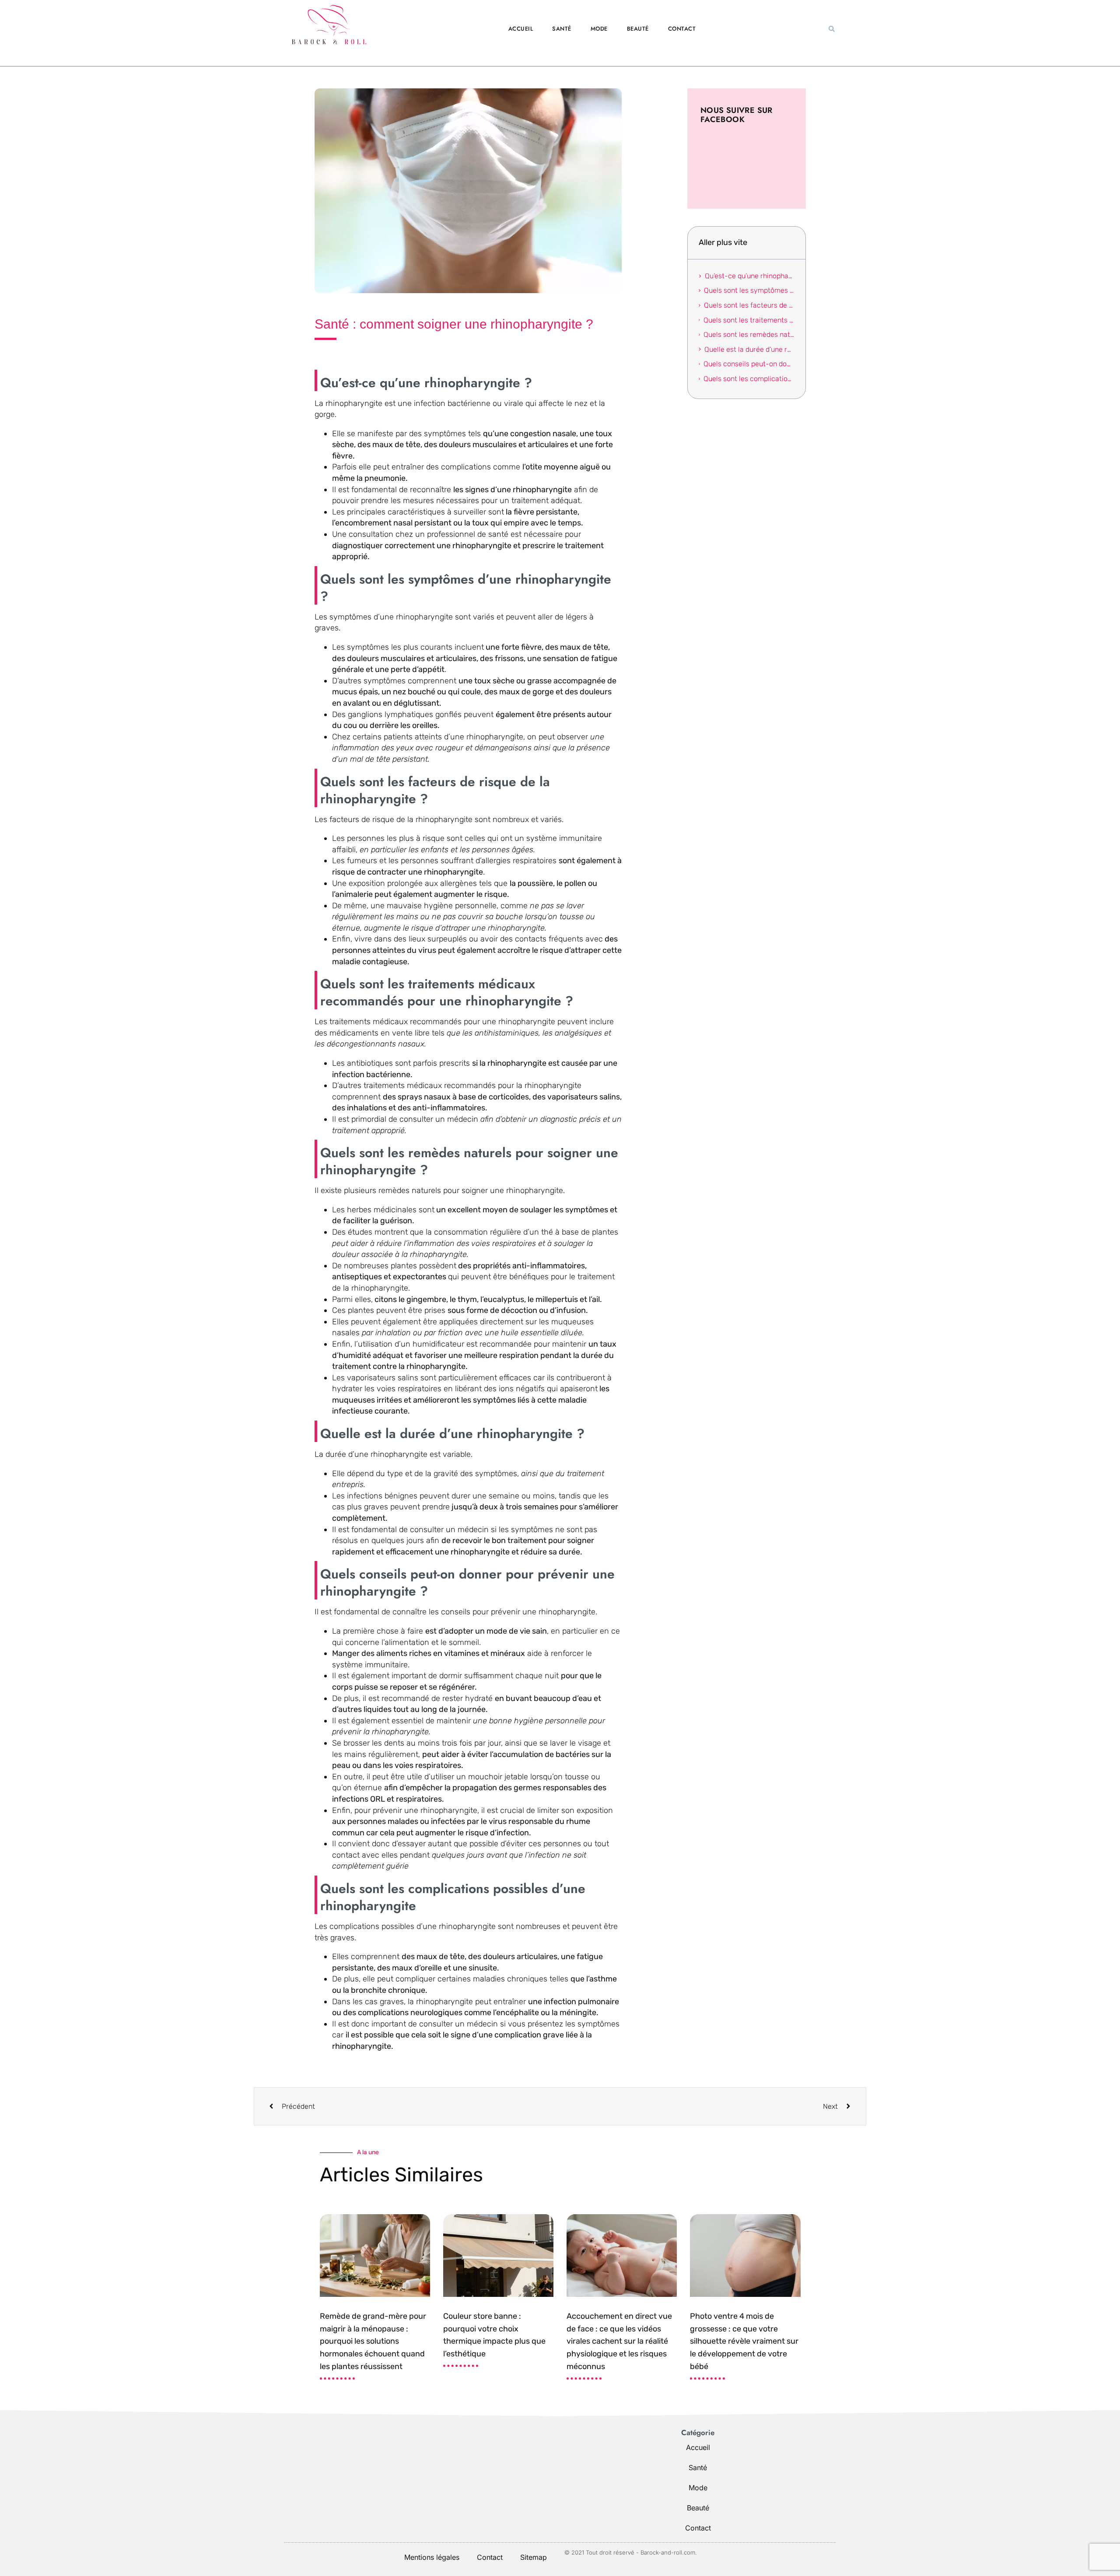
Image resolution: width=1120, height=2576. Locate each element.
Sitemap (534, 2557)
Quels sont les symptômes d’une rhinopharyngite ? (749, 290)
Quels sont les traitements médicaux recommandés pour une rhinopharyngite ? (749, 320)
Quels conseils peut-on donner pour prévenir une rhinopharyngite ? (749, 364)
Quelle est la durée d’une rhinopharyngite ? (749, 349)
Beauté (638, 29)
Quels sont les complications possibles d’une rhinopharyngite (749, 379)
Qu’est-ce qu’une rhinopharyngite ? (749, 276)
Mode (599, 29)
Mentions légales (432, 2557)
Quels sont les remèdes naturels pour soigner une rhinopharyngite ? (749, 334)
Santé (562, 29)
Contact (682, 29)
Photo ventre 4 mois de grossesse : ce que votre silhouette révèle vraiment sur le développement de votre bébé (744, 2341)
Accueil (521, 29)
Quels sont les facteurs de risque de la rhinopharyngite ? (749, 305)
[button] (832, 29)
